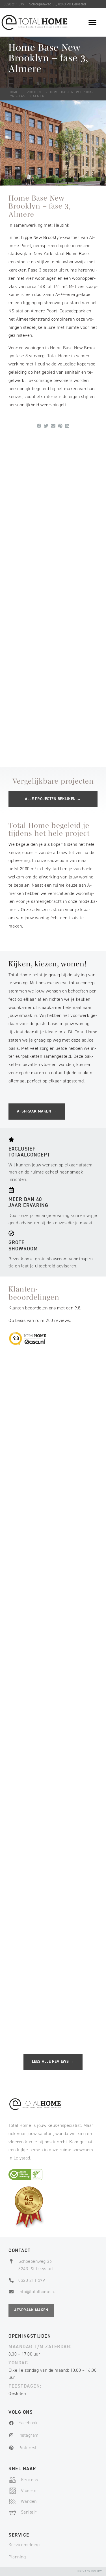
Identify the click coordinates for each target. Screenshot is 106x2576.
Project (34, 92)
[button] (93, 22)
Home (13, 92)
